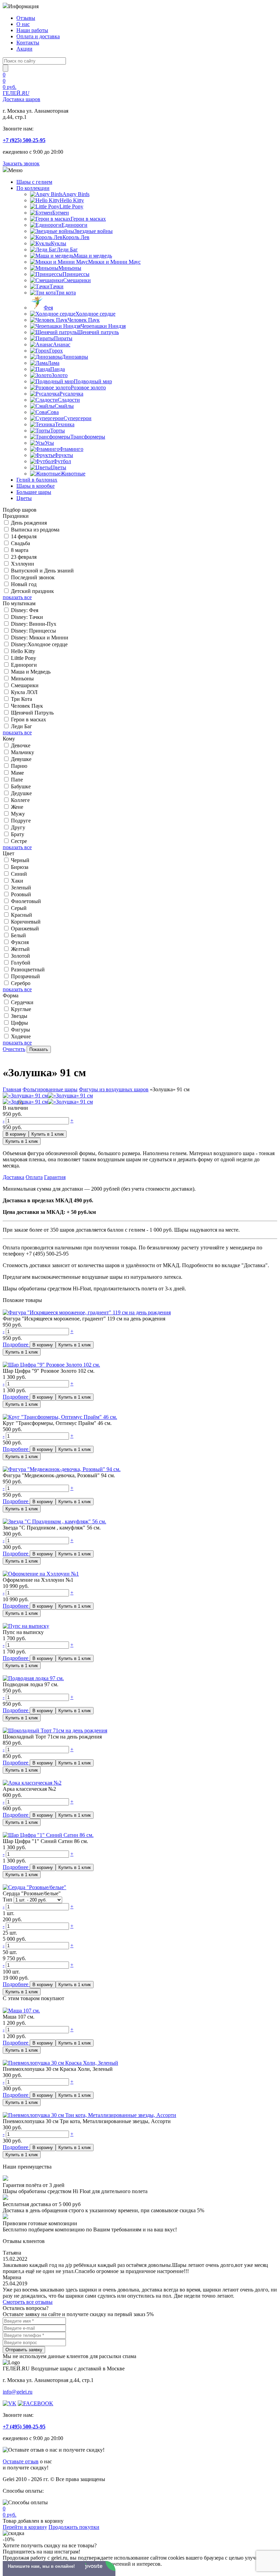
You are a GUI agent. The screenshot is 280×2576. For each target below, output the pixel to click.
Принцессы (76, 274)
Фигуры (20, 1030)
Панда (58, 369)
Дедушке (21, 793)
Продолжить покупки (74, 2527)
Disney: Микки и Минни (40, 638)
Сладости (69, 400)
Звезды (19, 1016)
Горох (56, 351)
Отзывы (26, 18)
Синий (19, 874)
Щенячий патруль (98, 332)
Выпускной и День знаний (42, 571)
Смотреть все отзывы (28, 2302)
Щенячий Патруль (32, 713)
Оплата (34, 1177)
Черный (20, 860)
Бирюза (20, 867)
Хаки (17, 881)
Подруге (21, 821)
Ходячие (21, 1036)
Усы (49, 443)
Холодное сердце (95, 314)
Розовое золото (88, 387)
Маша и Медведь (31, 672)
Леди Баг (67, 250)
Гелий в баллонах (37, 480)
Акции (24, 49)
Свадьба (20, 543)
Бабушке (21, 786)
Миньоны (70, 268)
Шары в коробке (36, 486)
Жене (17, 807)
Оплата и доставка (38, 36)
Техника (65, 424)
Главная (12, 1089)
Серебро (21, 983)
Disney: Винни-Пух (34, 624)
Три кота (66, 293)
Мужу (18, 814)
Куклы (59, 243)
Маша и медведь (93, 256)
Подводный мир (93, 381)
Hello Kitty (72, 200)
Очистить (14, 1049)
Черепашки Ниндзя (103, 326)
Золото (60, 375)
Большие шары (34, 492)
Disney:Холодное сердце (39, 644)
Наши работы (32, 30)
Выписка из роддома (35, 530)
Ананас (62, 344)
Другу (18, 827)
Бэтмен (61, 213)
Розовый (21, 894)
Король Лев (76, 237)
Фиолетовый (26, 901)
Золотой (20, 956)
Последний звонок (33, 577)
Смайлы (64, 406)
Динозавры (75, 357)
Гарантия (55, 1177)
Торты (58, 431)
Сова (53, 412)
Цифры (19, 1023)
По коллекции (33, 188)
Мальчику (23, 752)
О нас (23, 24)
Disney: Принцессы (33, 631)
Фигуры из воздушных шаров (114, 1089)
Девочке (21, 745)
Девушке (21, 759)
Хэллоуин (23, 564)
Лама (53, 363)
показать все (17, 597)
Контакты (28, 43)
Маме (17, 773)
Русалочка (71, 394)
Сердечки (22, 1002)
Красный (22, 915)
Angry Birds (76, 194)
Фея (48, 308)
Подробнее (16, 1345)
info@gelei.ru (18, 2392)
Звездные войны (93, 231)
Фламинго (71, 449)
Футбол (62, 461)
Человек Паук (84, 320)
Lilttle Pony (24, 658)
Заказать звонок (21, 163)
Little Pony (71, 206)
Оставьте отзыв (21, 2461)
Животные (73, 474)
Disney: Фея (25, 610)
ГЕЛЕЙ (22, 96)
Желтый (20, 949)
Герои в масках (88, 219)
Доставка (13, 1177)
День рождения (29, 523)
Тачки (57, 286)
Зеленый (21, 888)
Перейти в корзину (25, 2527)
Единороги (74, 225)
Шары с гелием (34, 182)
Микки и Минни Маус (114, 262)
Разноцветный (28, 970)
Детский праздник (32, 591)
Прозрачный (25, 976)
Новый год (24, 584)
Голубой (21, 963)
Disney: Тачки (27, 617)
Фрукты (64, 455)
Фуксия (20, 942)
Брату (18, 834)
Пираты (63, 338)
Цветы (59, 467)
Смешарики (77, 280)
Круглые (21, 1009)
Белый (18, 935)
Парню (19, 766)
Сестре (19, 841)
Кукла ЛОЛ (24, 692)
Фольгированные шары (50, 1089)
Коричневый (26, 922)
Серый (19, 908)
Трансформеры (88, 437)
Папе (17, 780)
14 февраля (24, 536)
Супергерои (78, 418)
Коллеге (20, 800)
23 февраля (24, 557)
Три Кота (22, 699)
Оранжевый (25, 929)
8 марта (20, 550)
